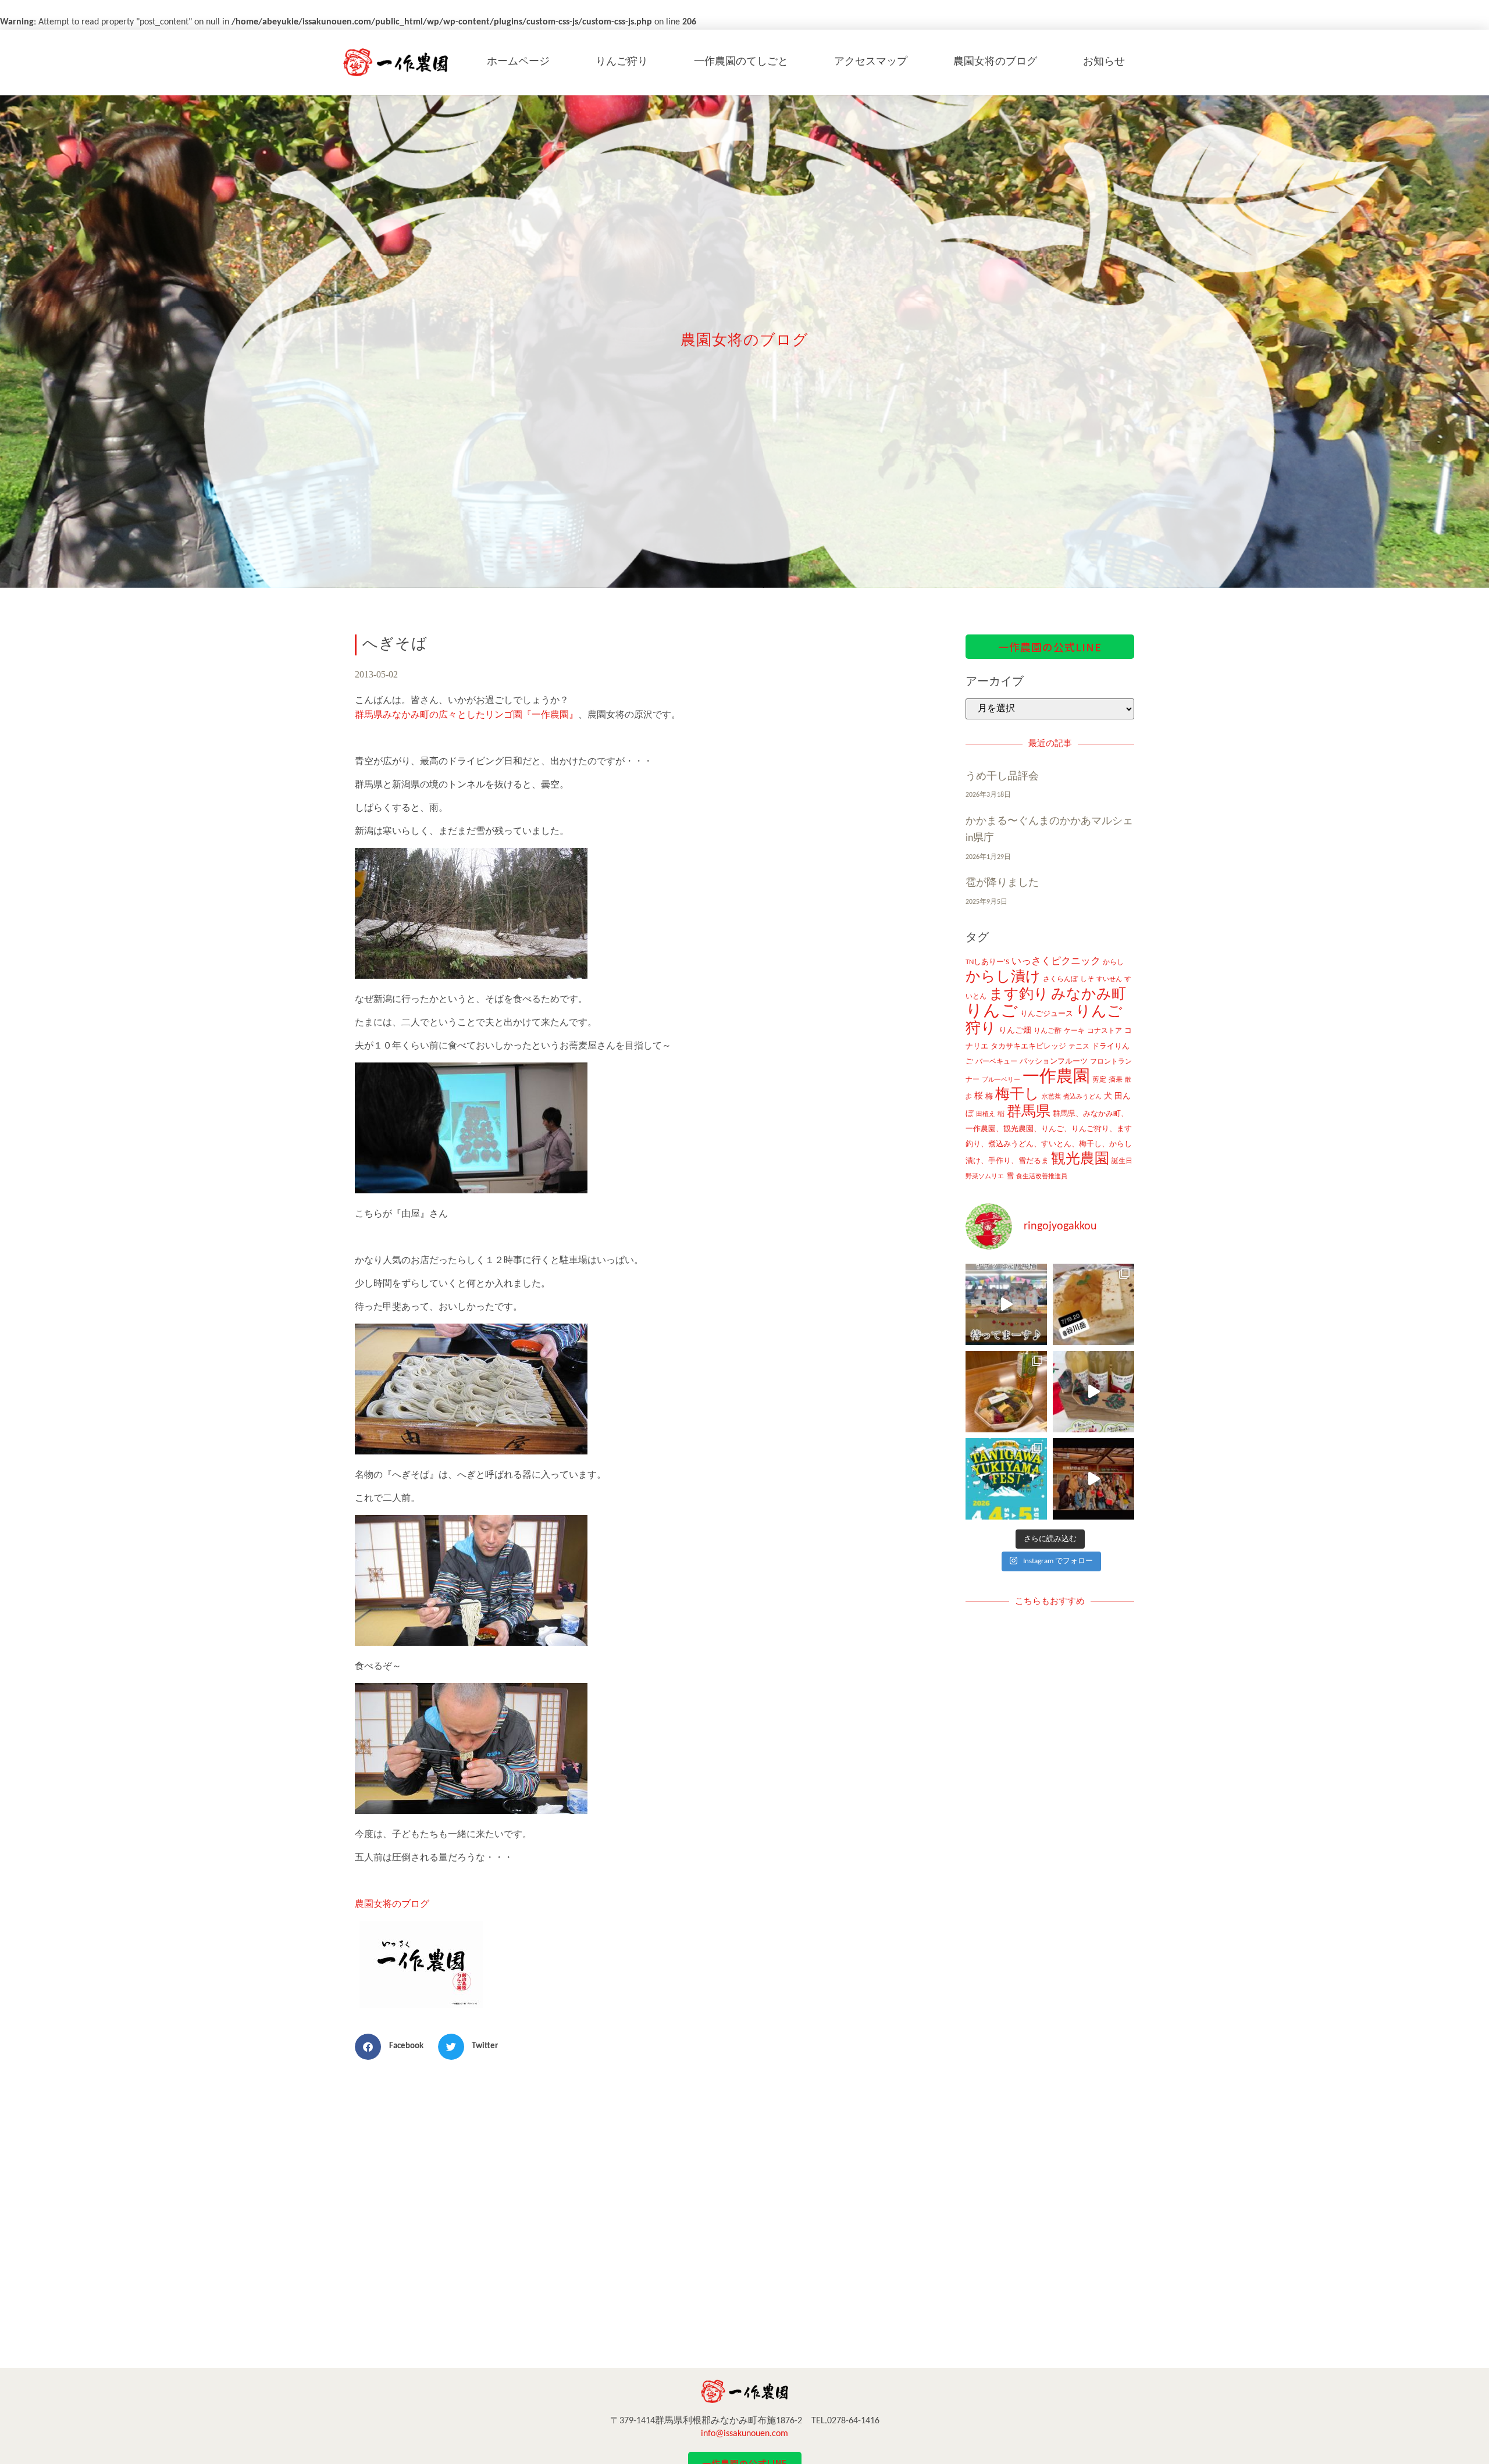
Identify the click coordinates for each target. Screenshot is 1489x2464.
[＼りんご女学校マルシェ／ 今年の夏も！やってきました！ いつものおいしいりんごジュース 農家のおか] (1006, 1304)
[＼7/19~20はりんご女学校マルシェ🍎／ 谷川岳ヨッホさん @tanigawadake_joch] (1093, 1304)
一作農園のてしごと (741, 62)
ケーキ (1074, 1031)
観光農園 (1080, 1159)
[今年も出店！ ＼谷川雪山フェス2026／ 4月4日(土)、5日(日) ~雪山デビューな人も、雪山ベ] (1006, 1479)
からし (1113, 962)
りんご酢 (1048, 1031)
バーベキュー (996, 1062)
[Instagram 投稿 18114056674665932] (1093, 1392)
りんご (992, 1012)
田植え (986, 1115)
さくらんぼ (1060, 979)
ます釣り (1019, 995)
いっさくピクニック (1056, 962)
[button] (393, 2047)
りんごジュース (1047, 1014)
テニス (1079, 1047)
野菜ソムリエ (985, 1177)
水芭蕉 (1051, 1097)
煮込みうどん (1082, 1097)
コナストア (1105, 1031)
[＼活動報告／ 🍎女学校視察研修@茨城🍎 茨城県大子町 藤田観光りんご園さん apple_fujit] (1093, 1479)
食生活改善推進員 (1042, 1177)
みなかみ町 (1089, 995)
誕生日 (1122, 1161)
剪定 (1099, 1080)
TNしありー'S (987, 962)
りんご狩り (622, 62)
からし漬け (1003, 977)
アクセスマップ (871, 62)
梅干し (1017, 1095)
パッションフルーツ (1054, 1062)
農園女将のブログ (995, 62)
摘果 (1116, 1080)
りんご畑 (1015, 1031)
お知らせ (1104, 62)
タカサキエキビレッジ (1028, 1046)
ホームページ (518, 62)
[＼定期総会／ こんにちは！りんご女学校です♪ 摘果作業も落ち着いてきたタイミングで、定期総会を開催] (1006, 1392)
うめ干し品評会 (1002, 777)
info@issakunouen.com (744, 2434)
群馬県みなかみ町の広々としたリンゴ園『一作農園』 (466, 715)
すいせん (1109, 980)
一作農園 (1056, 1077)
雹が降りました (1002, 883)
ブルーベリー (1001, 1080)
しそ (1087, 979)
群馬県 (1029, 1112)
